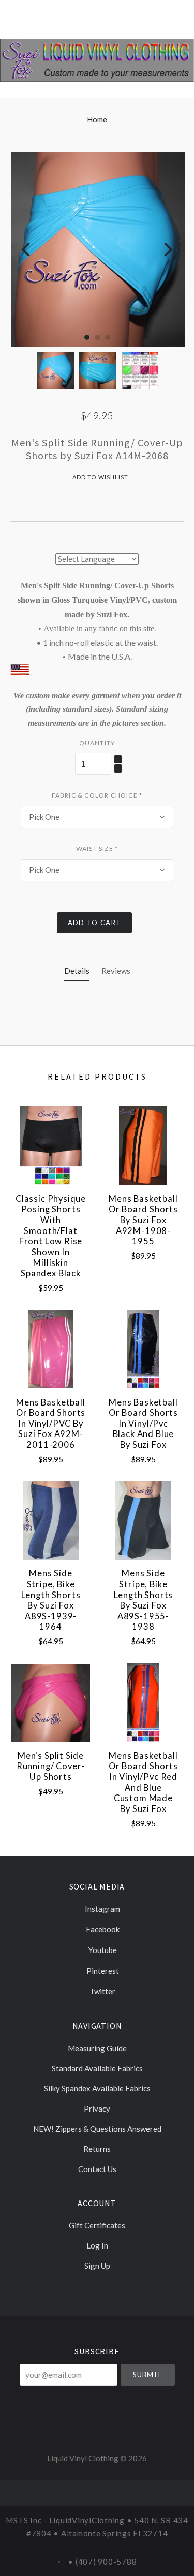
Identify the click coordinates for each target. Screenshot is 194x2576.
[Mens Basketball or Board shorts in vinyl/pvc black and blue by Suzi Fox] (143, 1349)
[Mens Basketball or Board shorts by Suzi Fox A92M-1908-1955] (143, 1146)
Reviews (116, 971)
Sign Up (97, 2265)
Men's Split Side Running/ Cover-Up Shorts (51, 1766)
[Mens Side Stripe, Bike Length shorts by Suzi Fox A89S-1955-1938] (143, 1521)
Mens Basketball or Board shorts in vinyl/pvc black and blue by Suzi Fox (143, 1424)
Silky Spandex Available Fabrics (97, 2088)
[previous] (27, 250)
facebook (102, 1929)
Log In (97, 2245)
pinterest (102, 1971)
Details (77, 971)
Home (97, 119)
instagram (102, 1909)
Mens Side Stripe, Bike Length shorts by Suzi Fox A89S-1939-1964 (51, 1600)
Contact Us (97, 2169)
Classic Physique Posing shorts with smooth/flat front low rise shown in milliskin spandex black (51, 1236)
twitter (102, 1991)
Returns (97, 2149)
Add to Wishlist (100, 477)
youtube (102, 1950)
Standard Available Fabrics (97, 2068)
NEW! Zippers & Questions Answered (97, 2129)
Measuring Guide (97, 2048)
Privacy (97, 2109)
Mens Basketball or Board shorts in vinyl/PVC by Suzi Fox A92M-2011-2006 (51, 1424)
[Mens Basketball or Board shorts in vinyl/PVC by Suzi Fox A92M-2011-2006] (51, 1349)
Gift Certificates (97, 2225)
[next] (167, 250)
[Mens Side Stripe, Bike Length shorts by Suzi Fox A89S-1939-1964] (51, 1521)
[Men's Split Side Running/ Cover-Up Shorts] (51, 1703)
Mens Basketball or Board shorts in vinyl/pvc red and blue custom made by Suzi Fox (143, 1782)
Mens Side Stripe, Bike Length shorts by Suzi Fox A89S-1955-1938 (144, 1600)
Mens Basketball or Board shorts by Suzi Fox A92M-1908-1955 (143, 1220)
